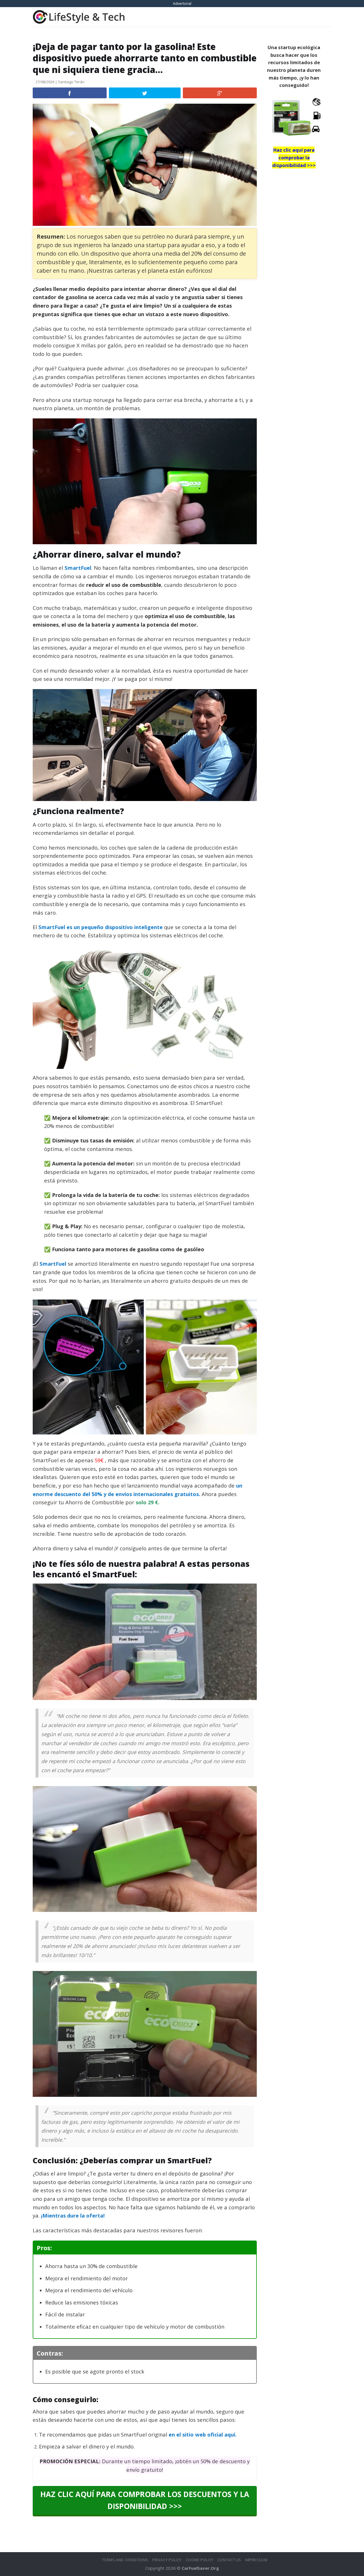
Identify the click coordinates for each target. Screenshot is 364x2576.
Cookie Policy (200, 2560)
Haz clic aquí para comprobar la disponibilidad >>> (294, 157)
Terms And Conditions (125, 2560)
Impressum (256, 2560)
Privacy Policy (167, 2560)
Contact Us (229, 2560)
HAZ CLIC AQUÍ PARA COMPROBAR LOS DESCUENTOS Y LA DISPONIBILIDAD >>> (145, 2500)
